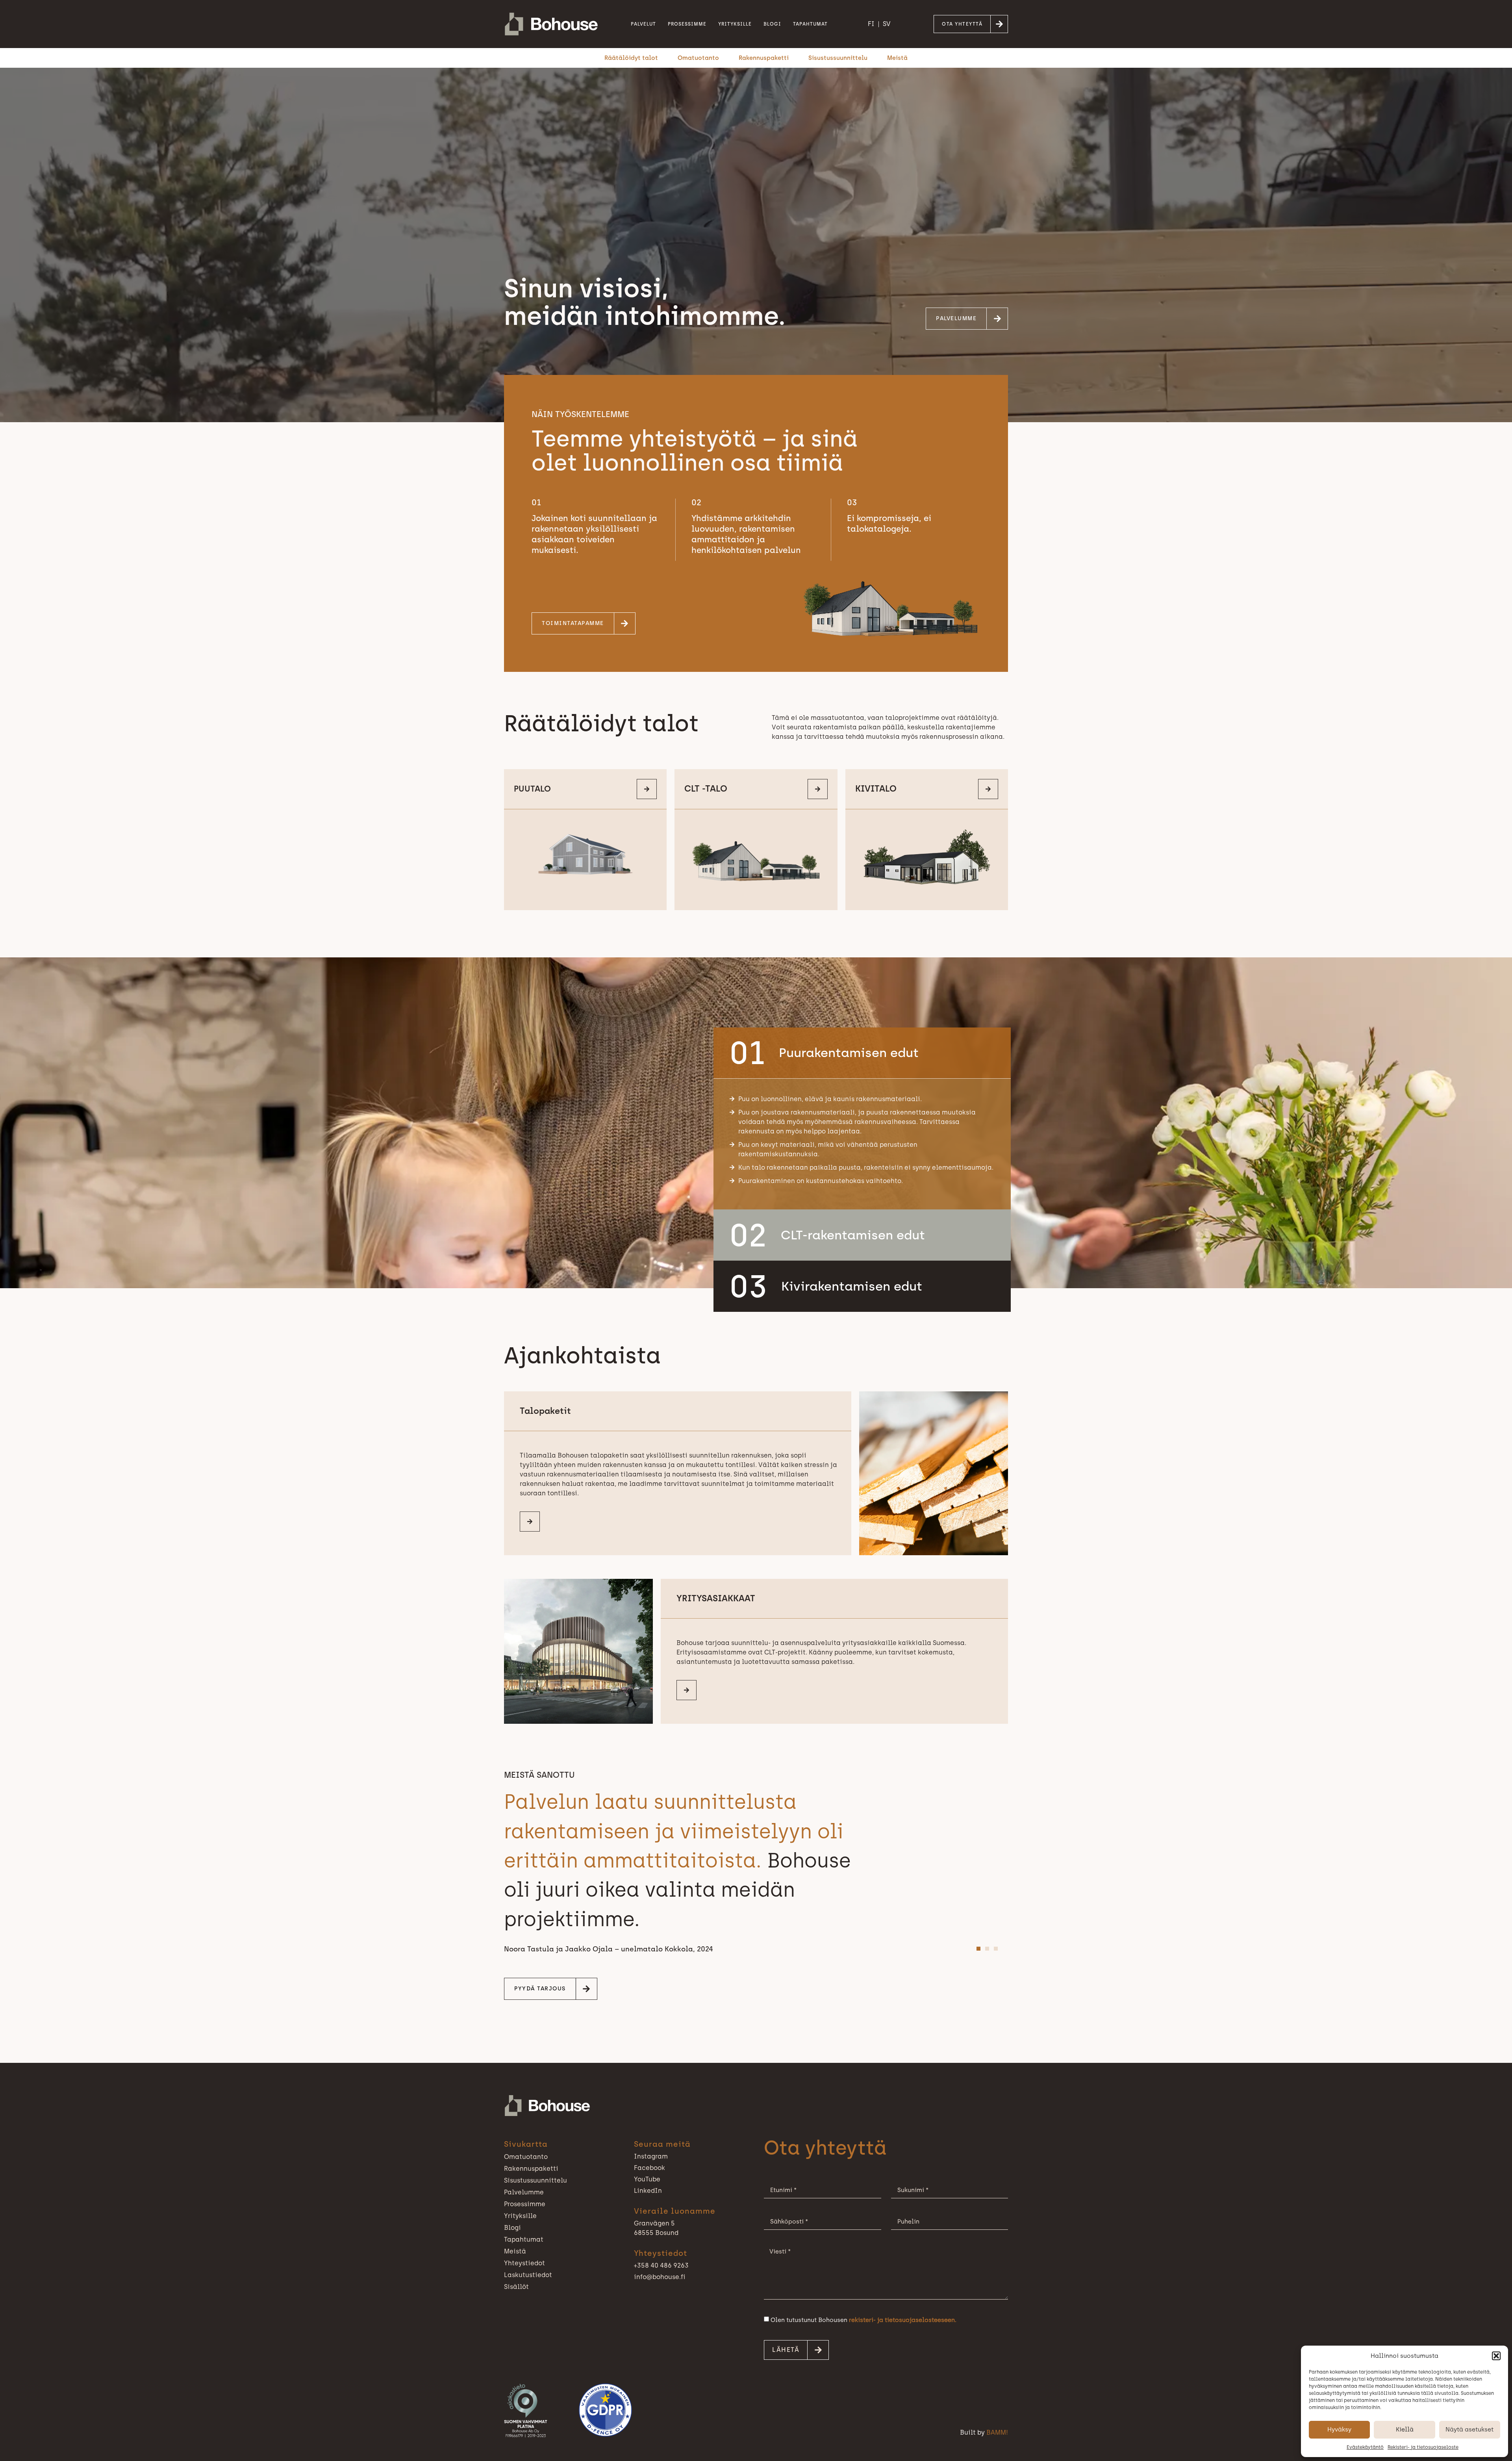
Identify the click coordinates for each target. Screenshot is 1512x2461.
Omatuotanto (698, 58)
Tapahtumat (810, 24)
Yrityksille (735, 24)
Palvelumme (524, 2192)
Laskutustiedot (528, 2275)
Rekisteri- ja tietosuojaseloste (1423, 2447)
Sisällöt (516, 2287)
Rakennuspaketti (764, 58)
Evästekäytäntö (1365, 2447)
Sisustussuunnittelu (838, 58)
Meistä (897, 58)
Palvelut (643, 24)
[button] (1496, 2356)
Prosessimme (687, 24)
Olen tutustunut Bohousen (863, 2320)
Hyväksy (1339, 2429)
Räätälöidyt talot (631, 58)
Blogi (772, 24)
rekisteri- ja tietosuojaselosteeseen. (903, 2320)
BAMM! (997, 2432)
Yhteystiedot (524, 2263)
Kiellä (1405, 2429)
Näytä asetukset (1469, 2429)
